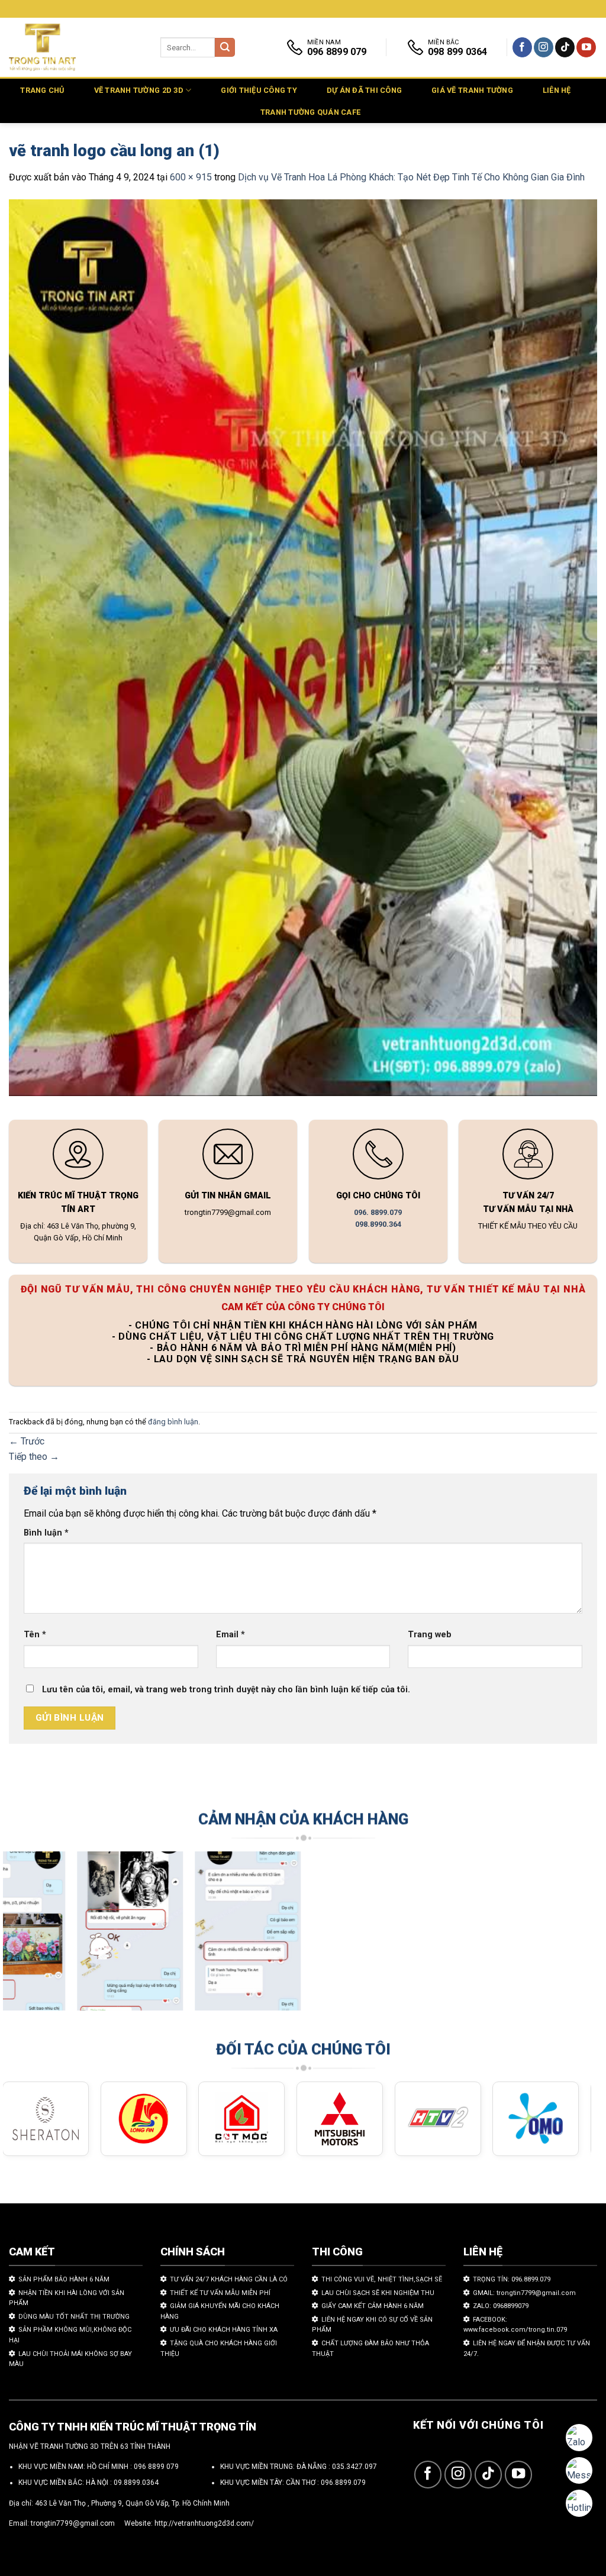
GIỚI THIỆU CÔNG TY (259, 90)
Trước (27, 1441)
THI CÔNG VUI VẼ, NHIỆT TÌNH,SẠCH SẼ (382, 2279)
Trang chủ (42, 90)
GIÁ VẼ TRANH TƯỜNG (472, 90)
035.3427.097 (354, 2467)
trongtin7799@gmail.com (73, 2523)
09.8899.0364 (136, 2483)
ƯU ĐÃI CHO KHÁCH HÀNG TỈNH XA (224, 2330)
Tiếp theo (34, 1457)
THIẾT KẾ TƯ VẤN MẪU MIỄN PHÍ (220, 2293)
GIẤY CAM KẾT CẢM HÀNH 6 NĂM (373, 2306)
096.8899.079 (343, 2483)
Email (231, 1635)
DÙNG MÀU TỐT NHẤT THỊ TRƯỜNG (74, 2317)
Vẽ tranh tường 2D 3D (139, 90)
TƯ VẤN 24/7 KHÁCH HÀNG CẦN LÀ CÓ (229, 2279)
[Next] (565, 1937)
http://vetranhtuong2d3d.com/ (204, 2523)
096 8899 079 (156, 2467)
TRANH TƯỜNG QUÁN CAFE (310, 112)
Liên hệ (557, 90)
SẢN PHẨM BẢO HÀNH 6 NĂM (64, 2279)
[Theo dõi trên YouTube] (586, 47)
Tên (35, 1635)
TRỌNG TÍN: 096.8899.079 (512, 2279)
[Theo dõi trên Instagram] (544, 47)
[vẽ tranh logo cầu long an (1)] (303, 650)
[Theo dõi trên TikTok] (565, 47)
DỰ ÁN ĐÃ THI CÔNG (364, 90)
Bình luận (46, 1533)
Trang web (430, 1635)
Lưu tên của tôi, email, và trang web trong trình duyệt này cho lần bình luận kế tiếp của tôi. (226, 1690)
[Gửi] (225, 48)
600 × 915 (191, 177)
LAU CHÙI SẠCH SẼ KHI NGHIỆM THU (378, 2293)
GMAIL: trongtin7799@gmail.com (524, 2293)
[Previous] (30, 1937)
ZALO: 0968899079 (501, 2306)
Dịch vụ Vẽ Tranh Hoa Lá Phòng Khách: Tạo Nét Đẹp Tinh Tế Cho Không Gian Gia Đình (411, 177)
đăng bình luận (173, 1422)
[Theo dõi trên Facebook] (522, 47)
